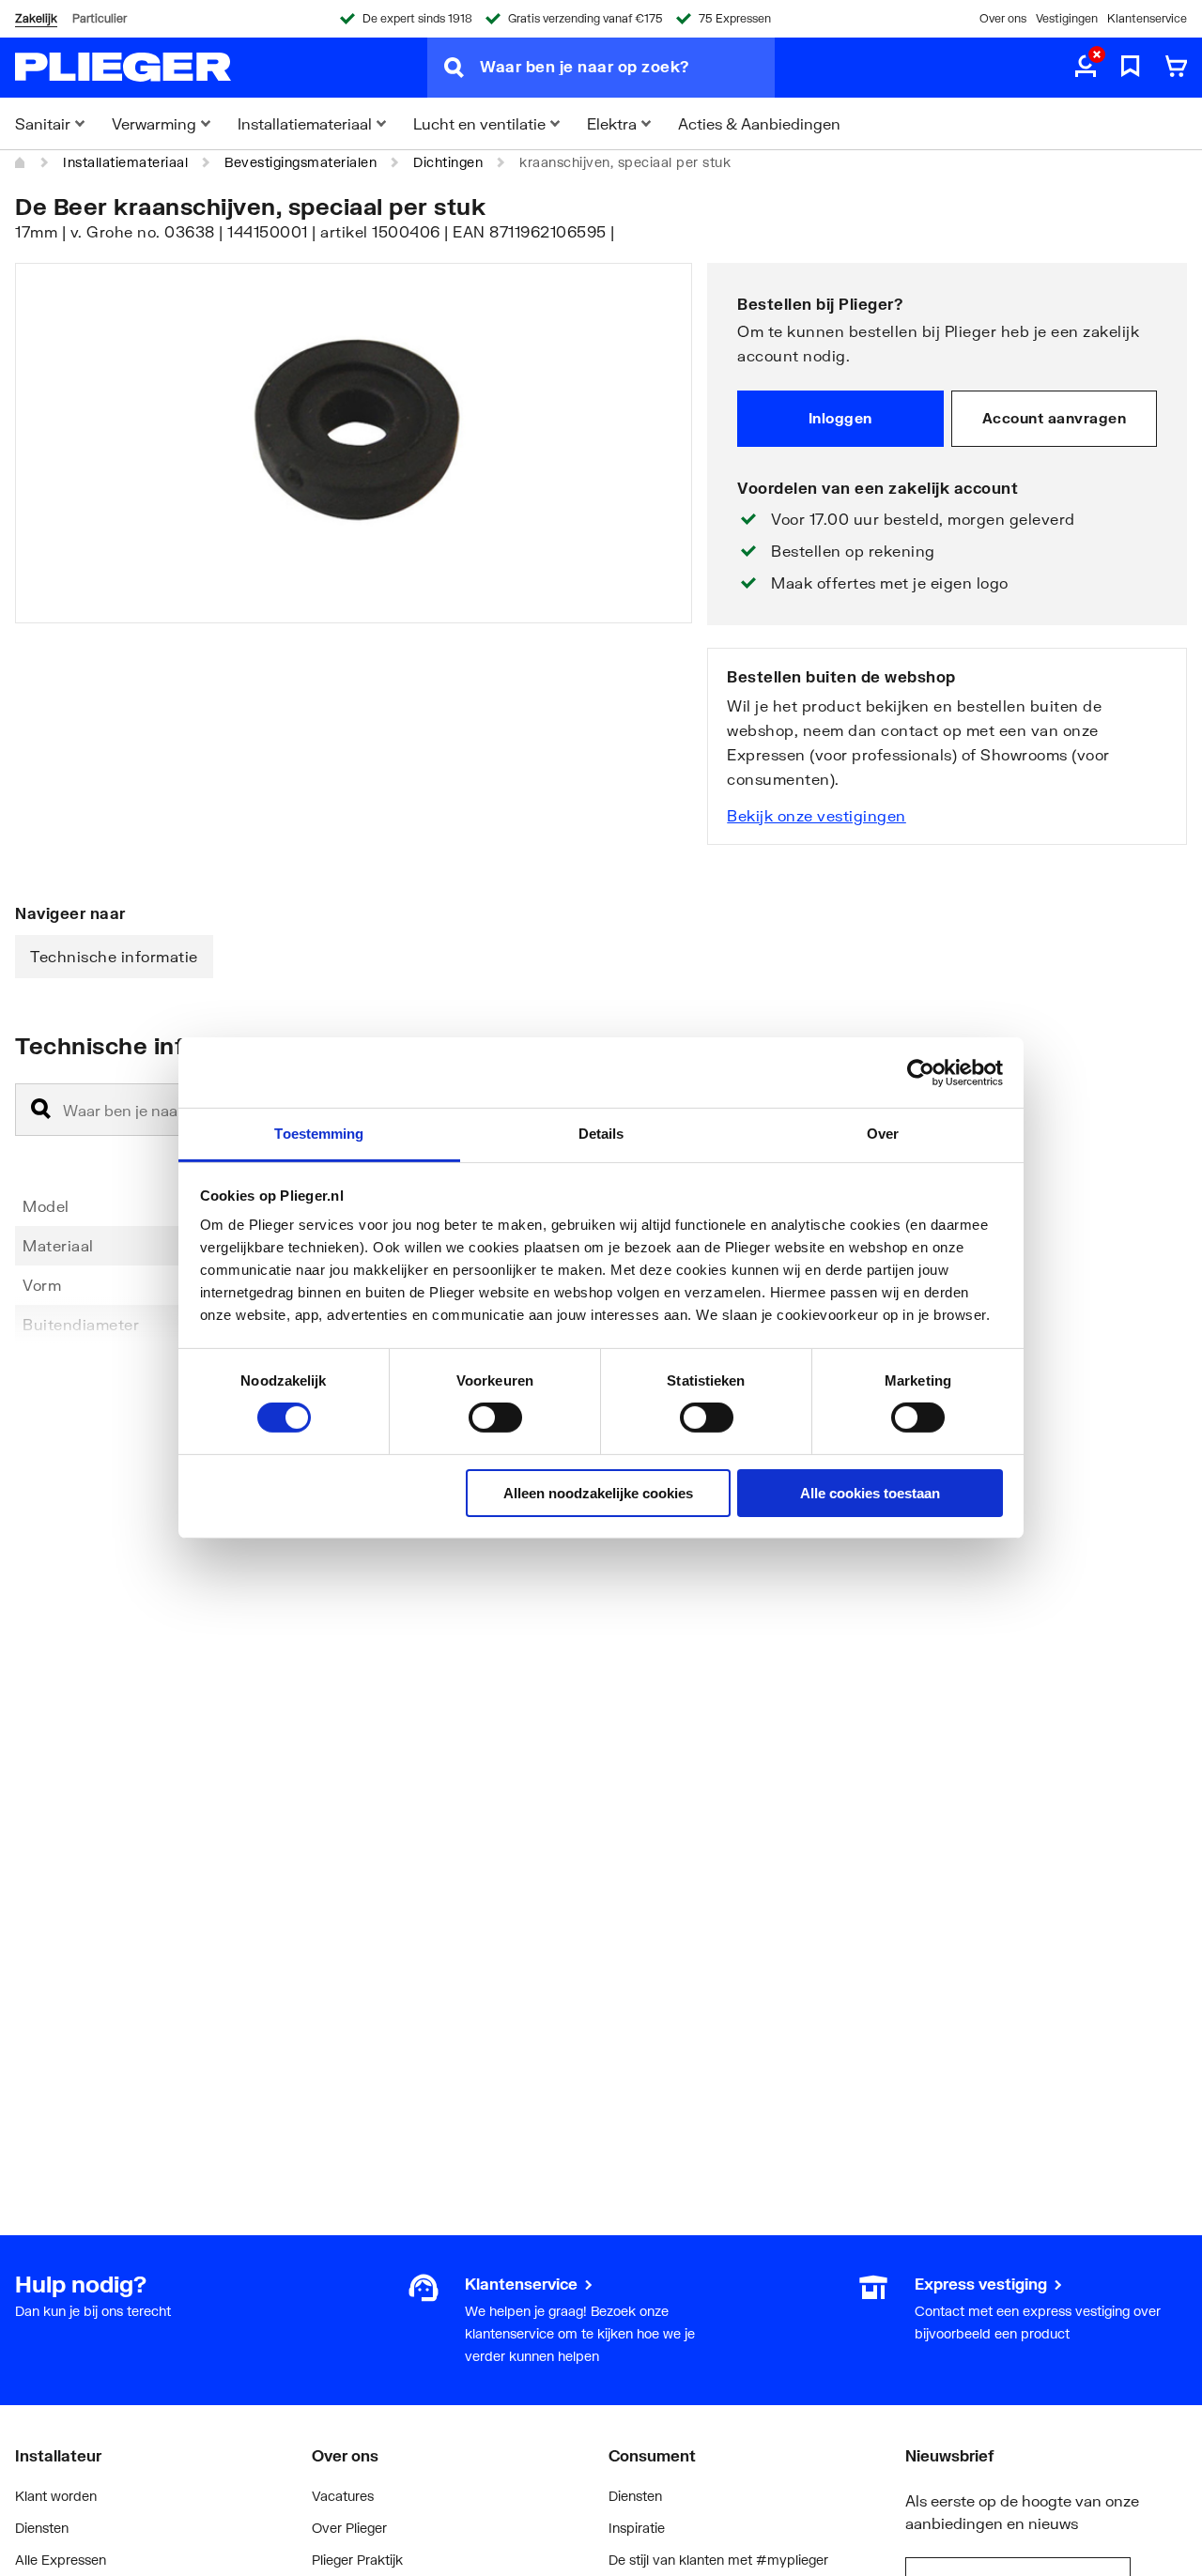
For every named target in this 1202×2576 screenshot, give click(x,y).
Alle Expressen (61, 2560)
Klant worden (56, 2496)
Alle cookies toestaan (870, 1493)
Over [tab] (883, 1134)
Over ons (1003, 18)
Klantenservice (1147, 18)
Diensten (42, 2528)
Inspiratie (637, 2528)
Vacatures (343, 2496)
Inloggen (840, 418)
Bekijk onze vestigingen (817, 815)
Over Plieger (349, 2528)
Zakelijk (36, 18)
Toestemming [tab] (319, 1134)
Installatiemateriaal (125, 162)
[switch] (495, 1418)
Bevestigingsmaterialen (300, 162)
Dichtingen (448, 162)
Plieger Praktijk (357, 2560)
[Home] (21, 162)
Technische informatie (114, 956)
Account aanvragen (1055, 418)
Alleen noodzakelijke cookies (598, 1493)
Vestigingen (1067, 18)
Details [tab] (601, 1134)
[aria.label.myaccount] (1086, 68)
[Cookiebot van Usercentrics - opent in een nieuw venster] (921, 1072)
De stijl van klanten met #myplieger (718, 2560)
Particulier (100, 18)
